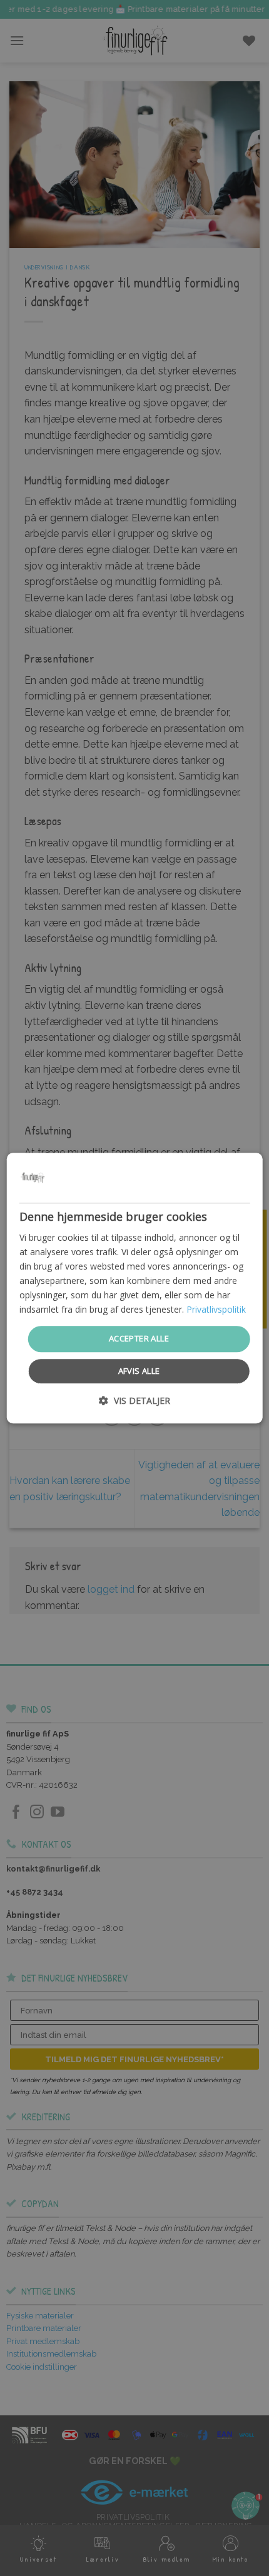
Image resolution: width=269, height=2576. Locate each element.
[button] (134, 1401)
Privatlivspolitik (216, 1310)
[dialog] (135, 1288)
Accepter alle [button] (139, 1339)
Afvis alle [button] (139, 1371)
